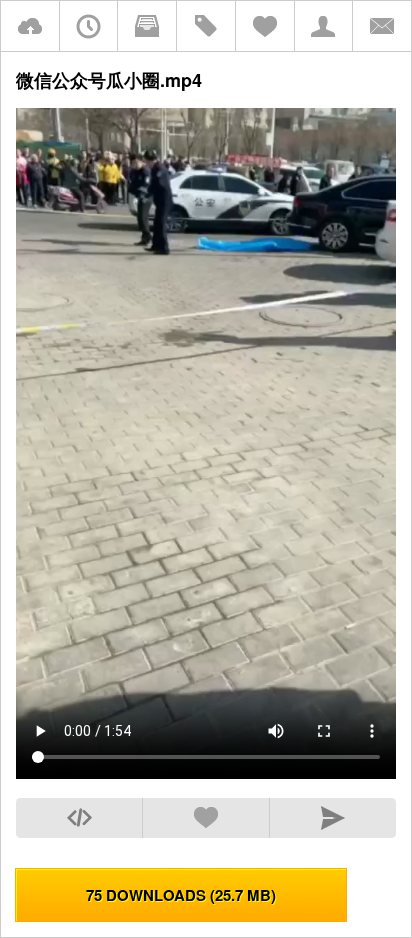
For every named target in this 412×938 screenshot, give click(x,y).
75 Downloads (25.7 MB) (181, 895)
